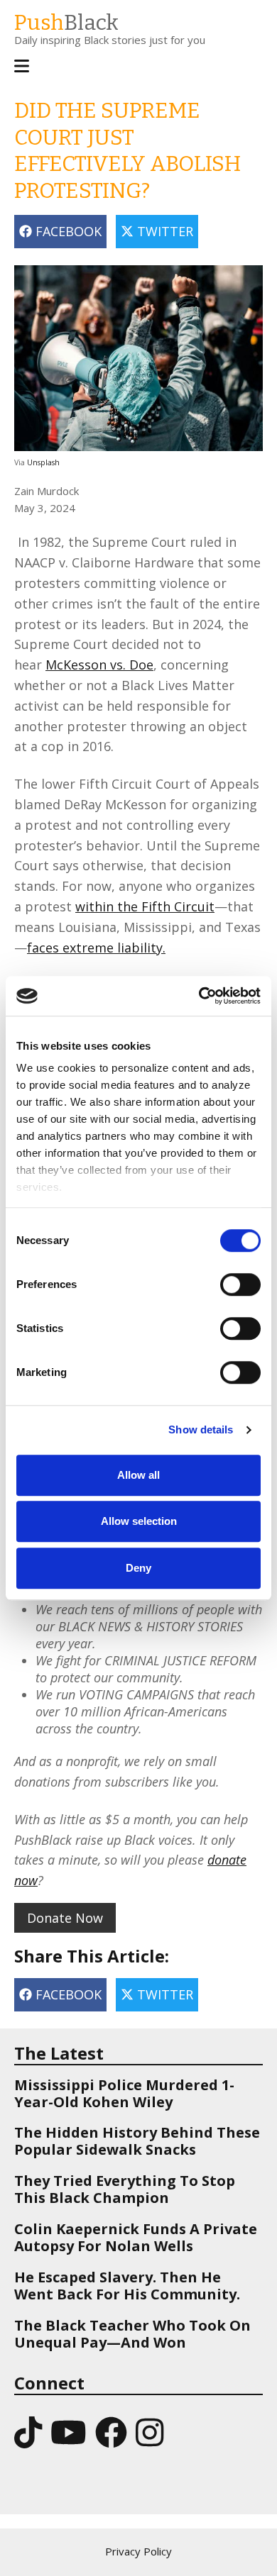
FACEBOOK (67, 231)
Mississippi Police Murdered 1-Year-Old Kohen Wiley (124, 2093)
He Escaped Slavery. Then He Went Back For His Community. (127, 2286)
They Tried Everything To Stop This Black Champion (125, 2189)
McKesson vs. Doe (99, 665)
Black (66, 23)
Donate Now (65, 1918)
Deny (138, 1568)
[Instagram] (150, 2432)
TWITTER (163, 231)
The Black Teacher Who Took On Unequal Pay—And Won (132, 2334)
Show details (201, 1429)
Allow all (138, 1475)
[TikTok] (28, 2432)
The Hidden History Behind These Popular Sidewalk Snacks (137, 2141)
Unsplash (43, 462)
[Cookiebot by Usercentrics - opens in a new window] (199, 996)
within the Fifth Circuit (145, 906)
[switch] (226, 1277)
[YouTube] (69, 2432)
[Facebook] (111, 2432)
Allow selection (139, 1521)
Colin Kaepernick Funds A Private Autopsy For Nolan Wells (136, 2237)
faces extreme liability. (96, 948)
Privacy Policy (138, 2551)
